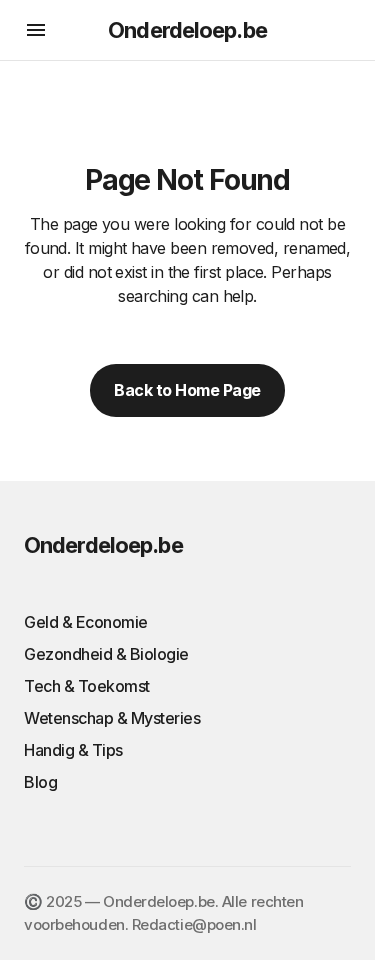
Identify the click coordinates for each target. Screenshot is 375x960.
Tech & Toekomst (87, 686)
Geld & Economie (86, 622)
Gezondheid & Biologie (106, 654)
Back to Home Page (187, 390)
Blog (40, 782)
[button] (36, 30)
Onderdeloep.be (187, 30)
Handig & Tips (73, 750)
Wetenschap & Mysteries (112, 718)
